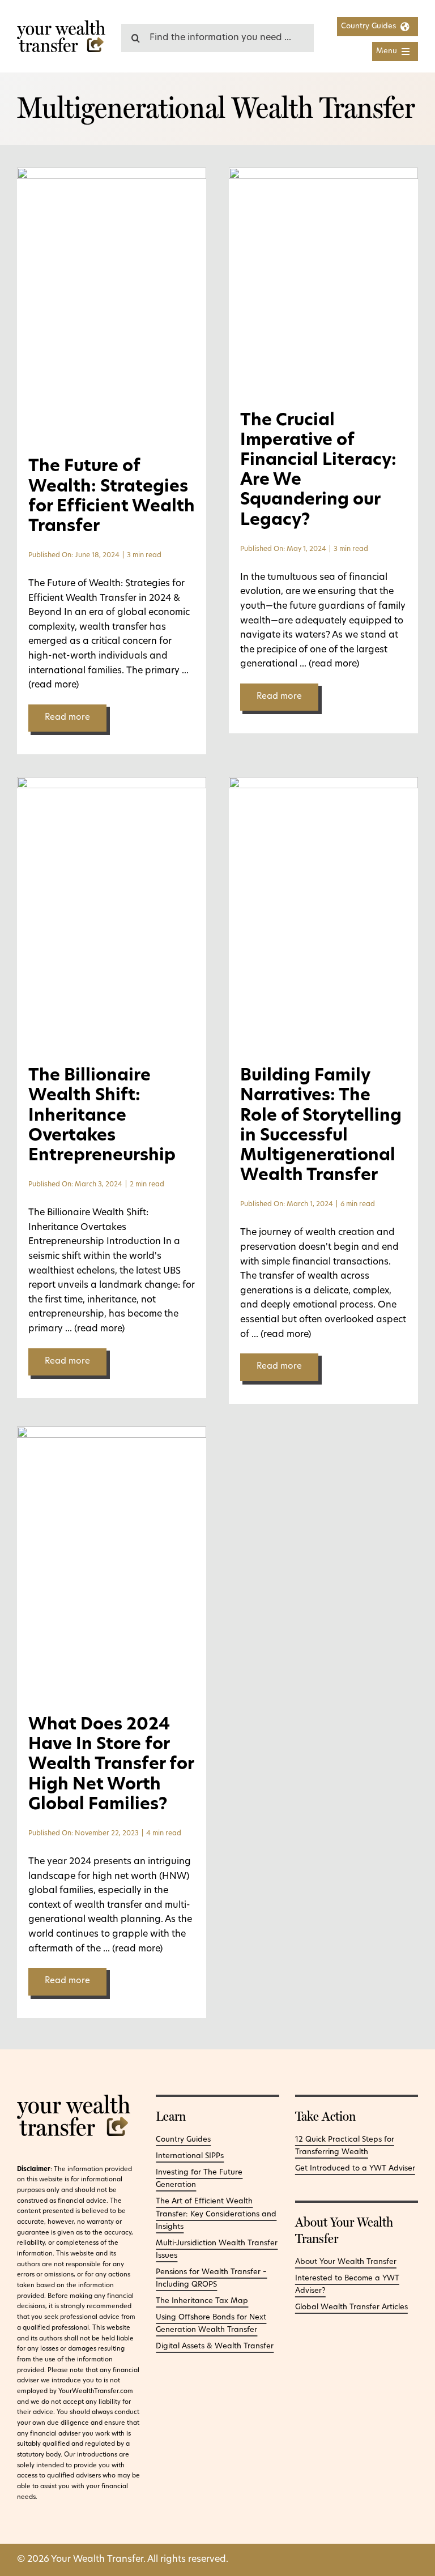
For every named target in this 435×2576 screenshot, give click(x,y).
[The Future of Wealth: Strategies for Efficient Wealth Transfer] (112, 174)
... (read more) (328, 664)
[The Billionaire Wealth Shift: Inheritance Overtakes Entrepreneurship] (112, 784)
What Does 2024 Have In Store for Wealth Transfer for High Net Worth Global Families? (111, 1765)
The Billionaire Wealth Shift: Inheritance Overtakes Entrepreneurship (102, 1116)
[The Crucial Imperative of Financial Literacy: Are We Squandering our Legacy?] (323, 174)
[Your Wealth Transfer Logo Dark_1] (61, 25)
